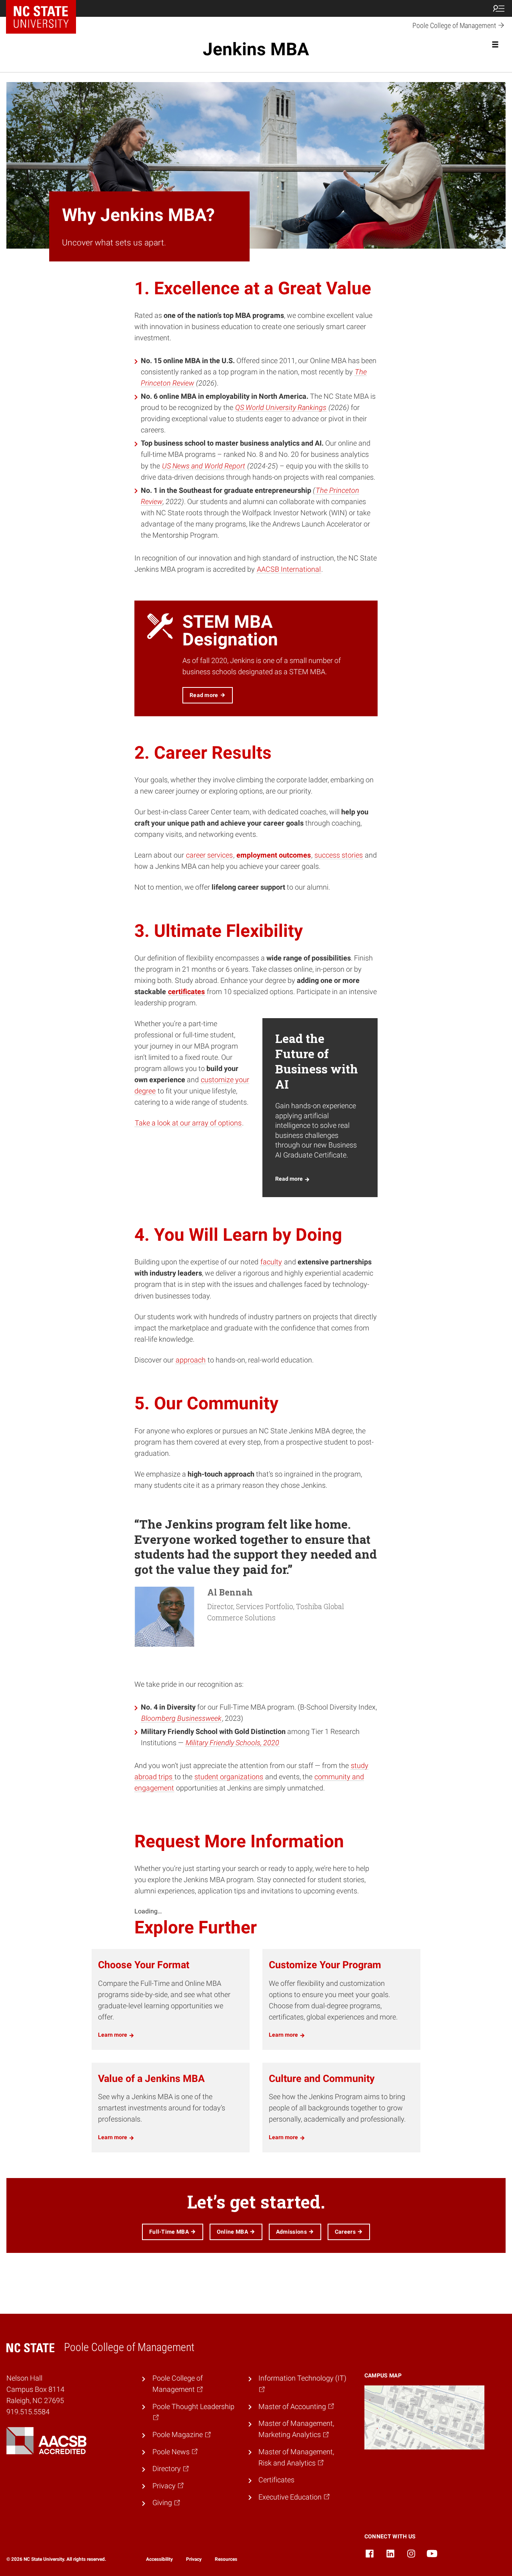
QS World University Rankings (281, 408)
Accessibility (159, 2559)
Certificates (276, 2480)
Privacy (194, 2559)
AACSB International (289, 569)
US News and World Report (204, 466)
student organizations (229, 1777)
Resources (226, 2559)
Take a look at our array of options (188, 1123)
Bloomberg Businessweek (181, 1718)
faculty (271, 1262)
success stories (339, 855)
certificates (186, 992)
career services (209, 855)
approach (191, 1360)
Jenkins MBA (256, 49)
